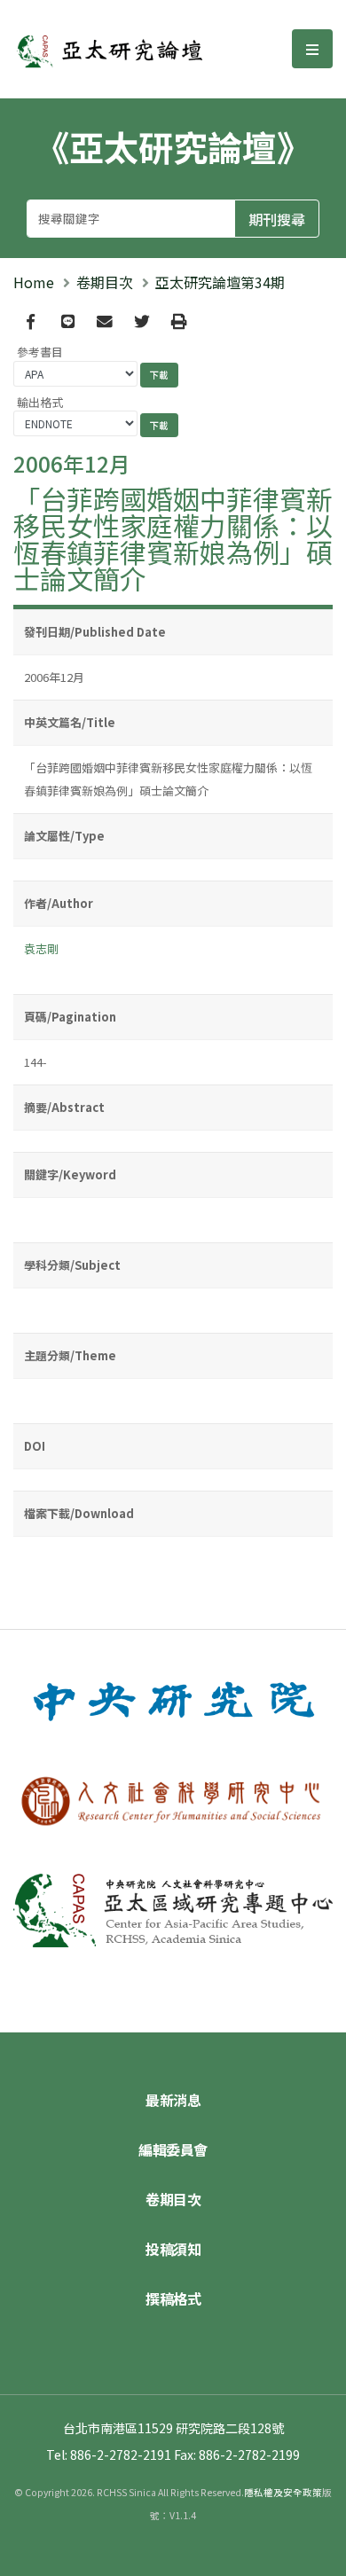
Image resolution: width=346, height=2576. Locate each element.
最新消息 (173, 2100)
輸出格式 (40, 402)
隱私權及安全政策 (283, 2492)
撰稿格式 (173, 2298)
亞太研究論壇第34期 (220, 282)
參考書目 (40, 352)
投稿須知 (173, 2249)
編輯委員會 (173, 2149)
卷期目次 (105, 282)
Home (34, 282)
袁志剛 (41, 948)
